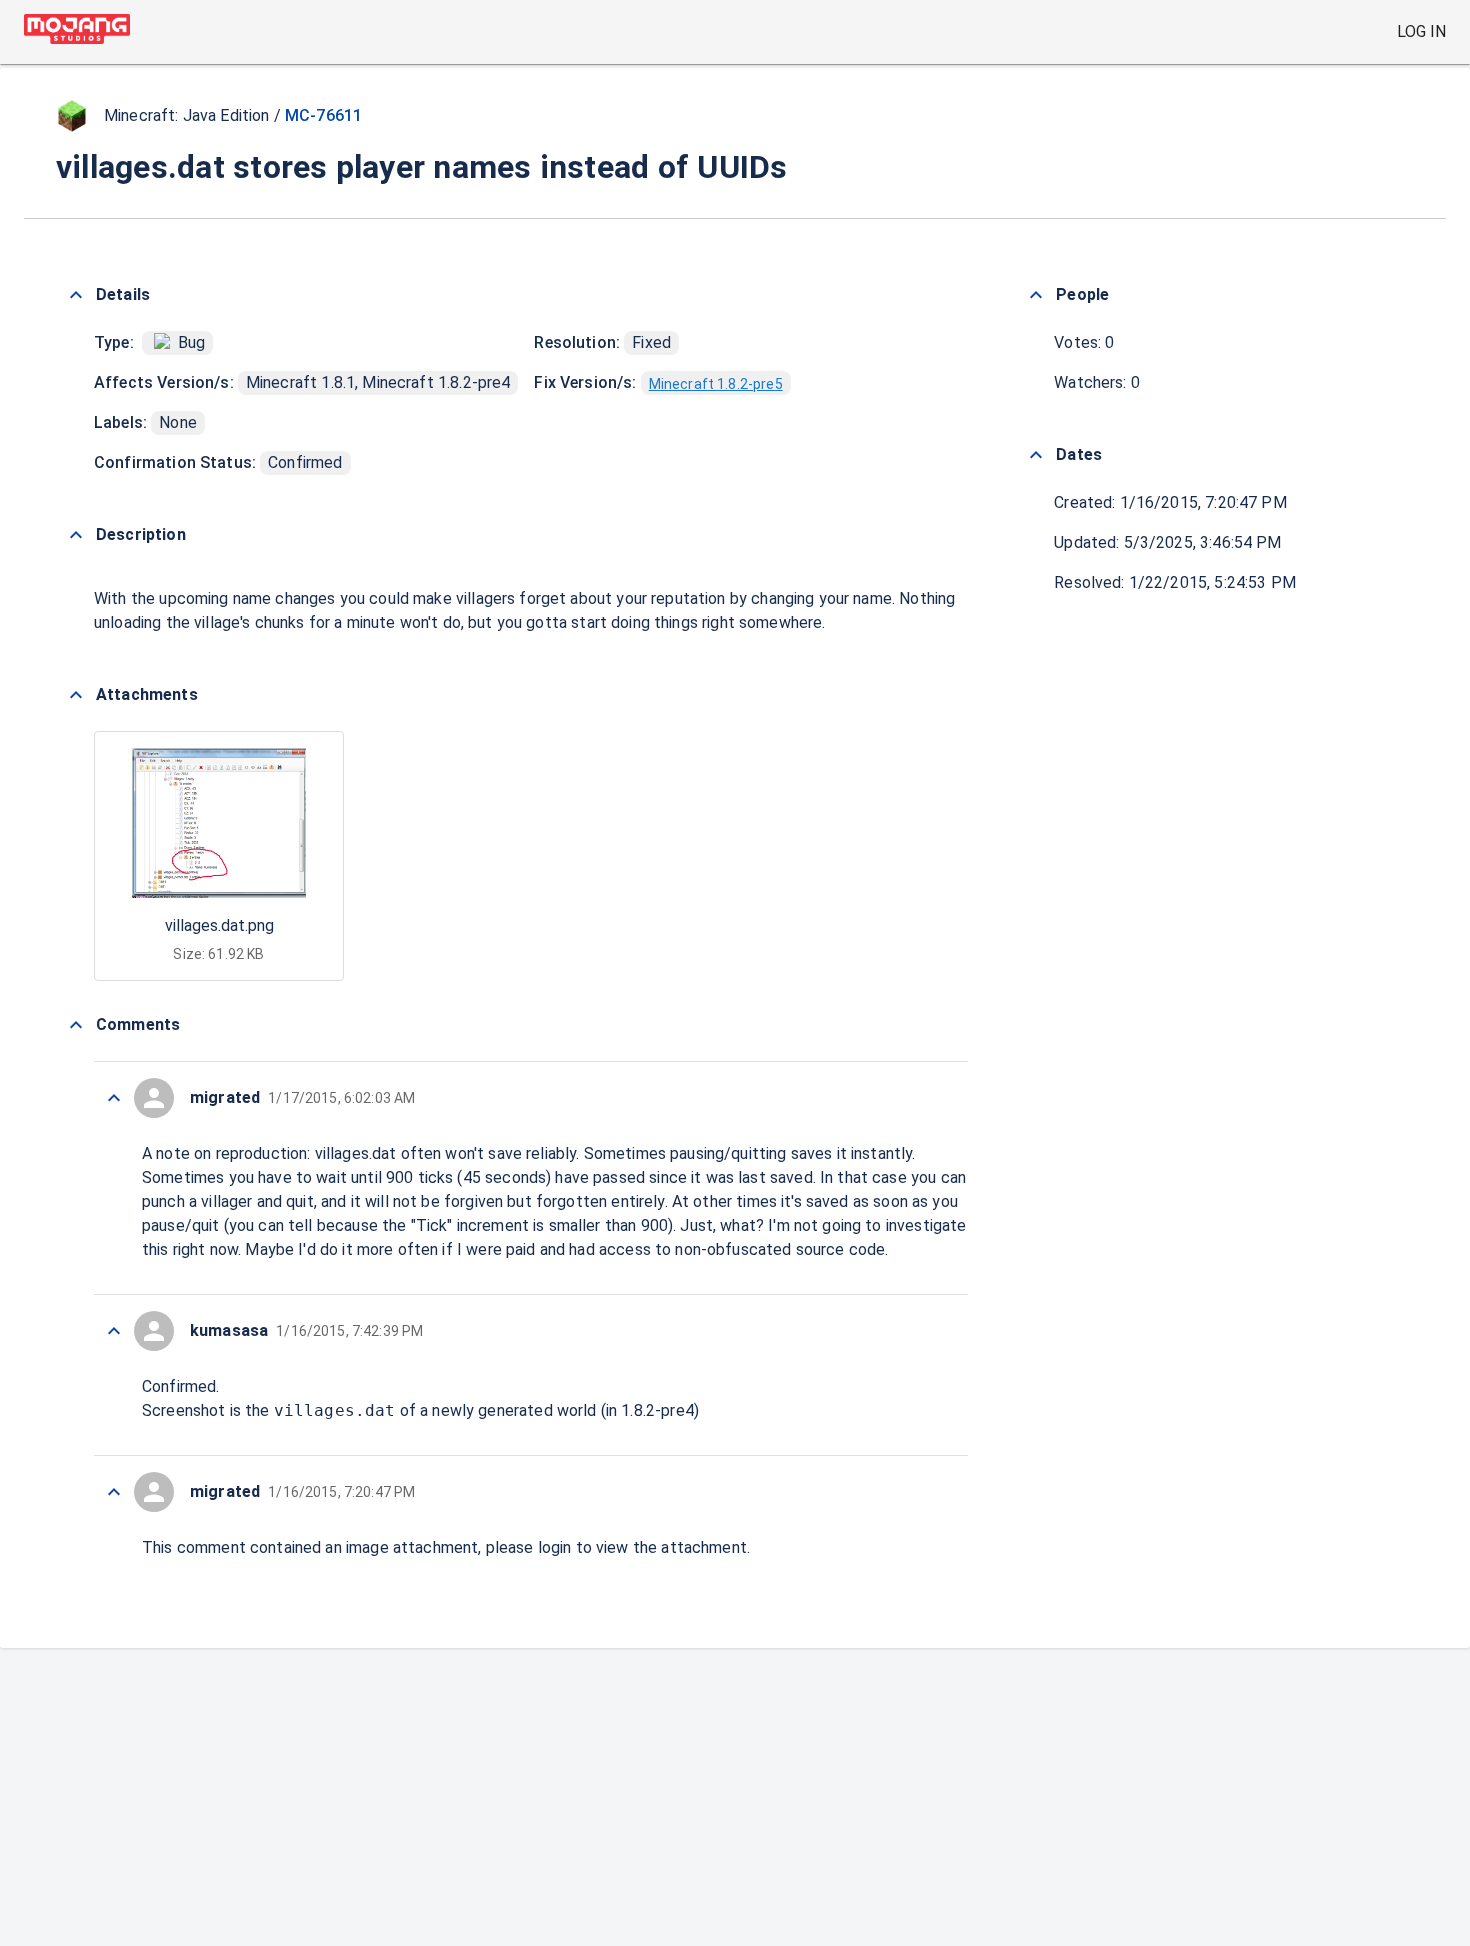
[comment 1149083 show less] (114, 1331)
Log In (1421, 31)
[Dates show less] (1036, 455)
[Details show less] (76, 295)
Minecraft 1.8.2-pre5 (716, 384)
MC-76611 (323, 115)
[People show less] (1036, 295)
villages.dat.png (219, 925)
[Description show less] (76, 535)
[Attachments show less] (76, 695)
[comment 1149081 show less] (114, 1492)
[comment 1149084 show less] (114, 1098)
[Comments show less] (76, 1025)
